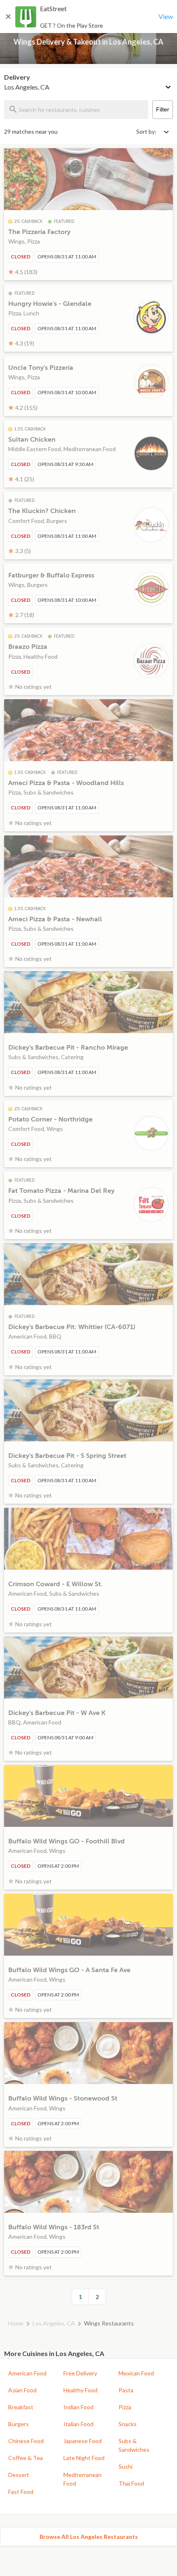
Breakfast (21, 2407)
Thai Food (131, 2483)
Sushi (126, 2466)
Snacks (128, 2424)
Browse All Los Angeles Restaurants (89, 2537)
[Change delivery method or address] (169, 85)
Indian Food (78, 2407)
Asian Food (22, 2390)
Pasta (126, 2390)
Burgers (19, 2424)
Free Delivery (80, 2373)
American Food (27, 2373)
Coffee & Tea (26, 2458)
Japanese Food (83, 2441)
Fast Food (21, 2492)
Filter (163, 109)
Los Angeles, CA (54, 2323)
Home (16, 2323)
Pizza (125, 2407)
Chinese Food (26, 2441)
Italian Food (78, 2424)
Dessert (19, 2475)
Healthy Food (80, 2390)
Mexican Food (136, 2373)
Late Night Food (84, 2458)
